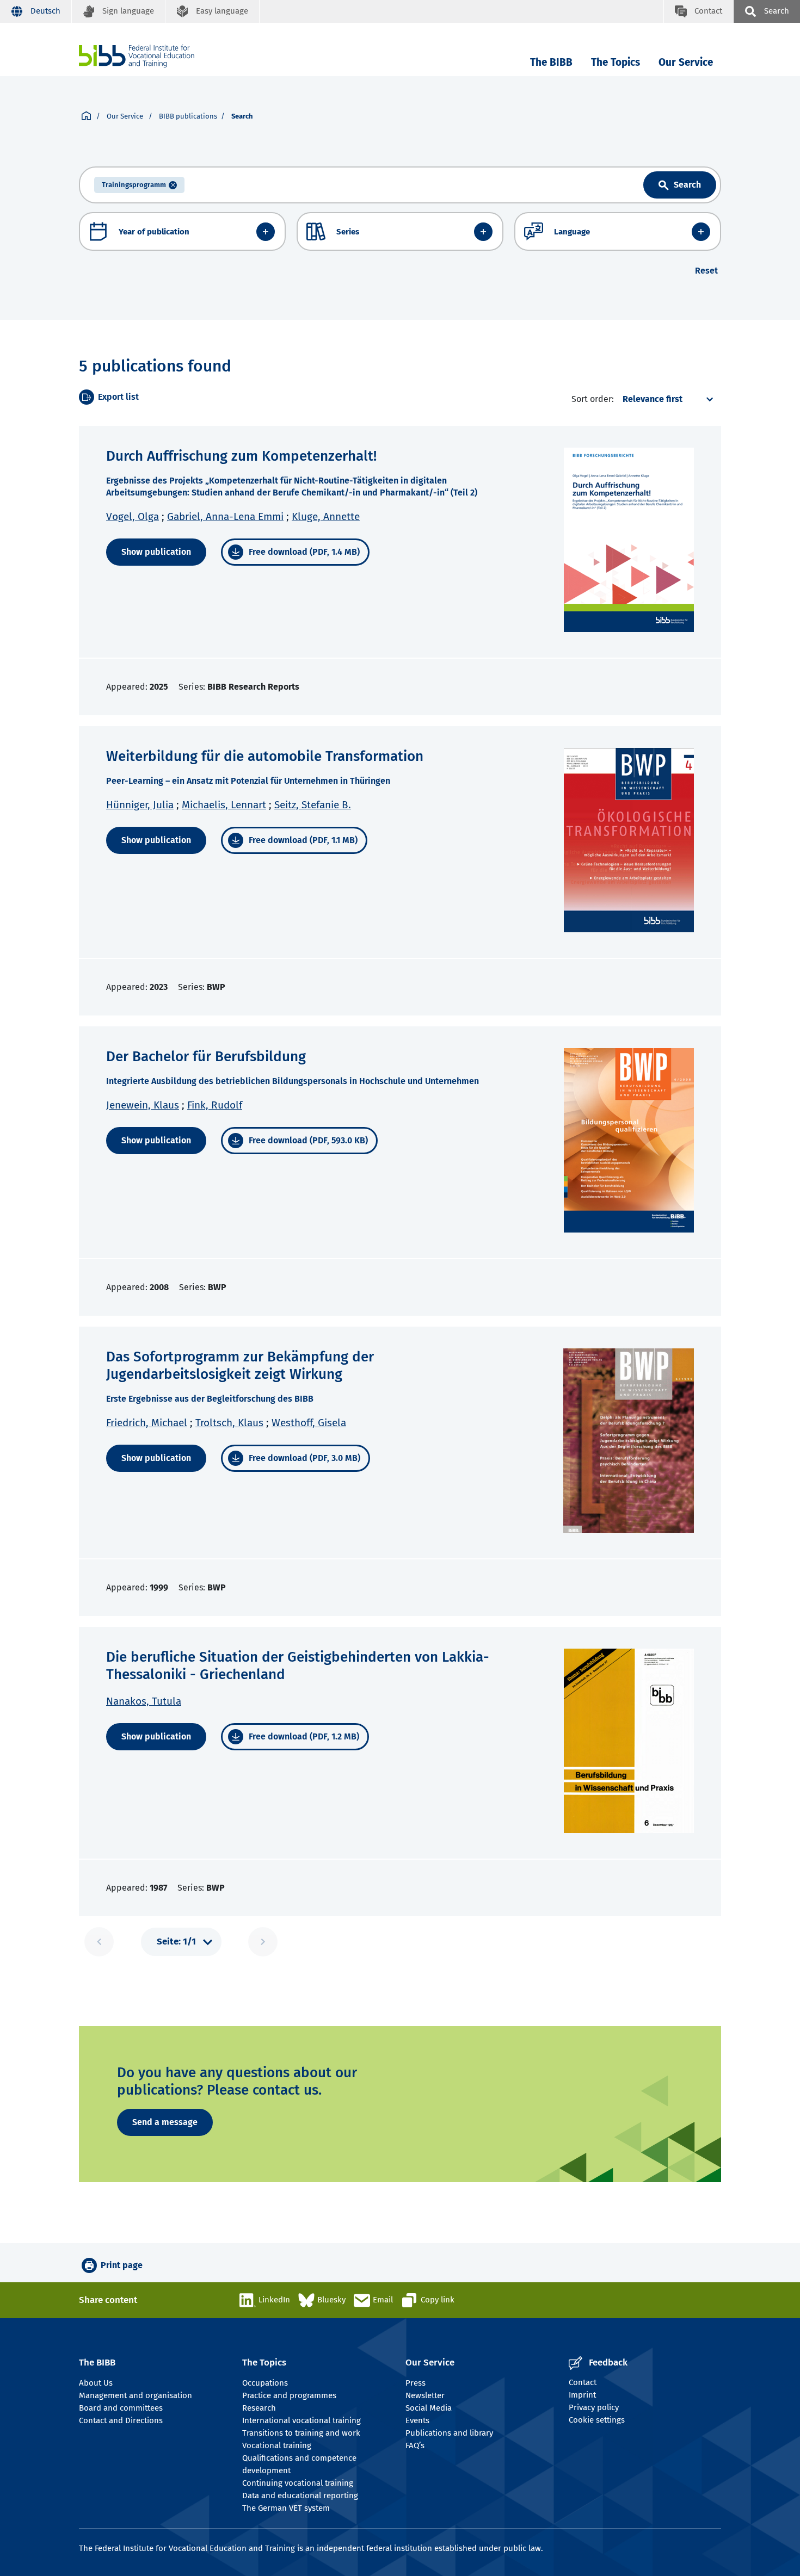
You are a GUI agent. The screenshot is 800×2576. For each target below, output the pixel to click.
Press (416, 2383)
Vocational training (277, 2445)
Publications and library (449, 2433)
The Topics (616, 62)
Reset (706, 271)
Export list (118, 397)
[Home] (137, 56)
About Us (96, 2383)
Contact (583, 2382)
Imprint (582, 2395)
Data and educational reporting (300, 2496)
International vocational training (301, 2420)
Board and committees (121, 2408)
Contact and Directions (121, 2420)
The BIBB (551, 62)
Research (259, 2408)
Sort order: (593, 399)
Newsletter (425, 2395)
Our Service (686, 62)
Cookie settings (597, 2420)
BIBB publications (188, 116)
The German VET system (286, 2508)
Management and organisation (136, 2395)
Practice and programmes (289, 2395)
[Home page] (86, 116)
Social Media (429, 2408)
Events (417, 2420)
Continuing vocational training (298, 2483)
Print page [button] (122, 2265)
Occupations (265, 2383)
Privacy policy (594, 2407)
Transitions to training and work (301, 2433)
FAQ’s (415, 2445)
